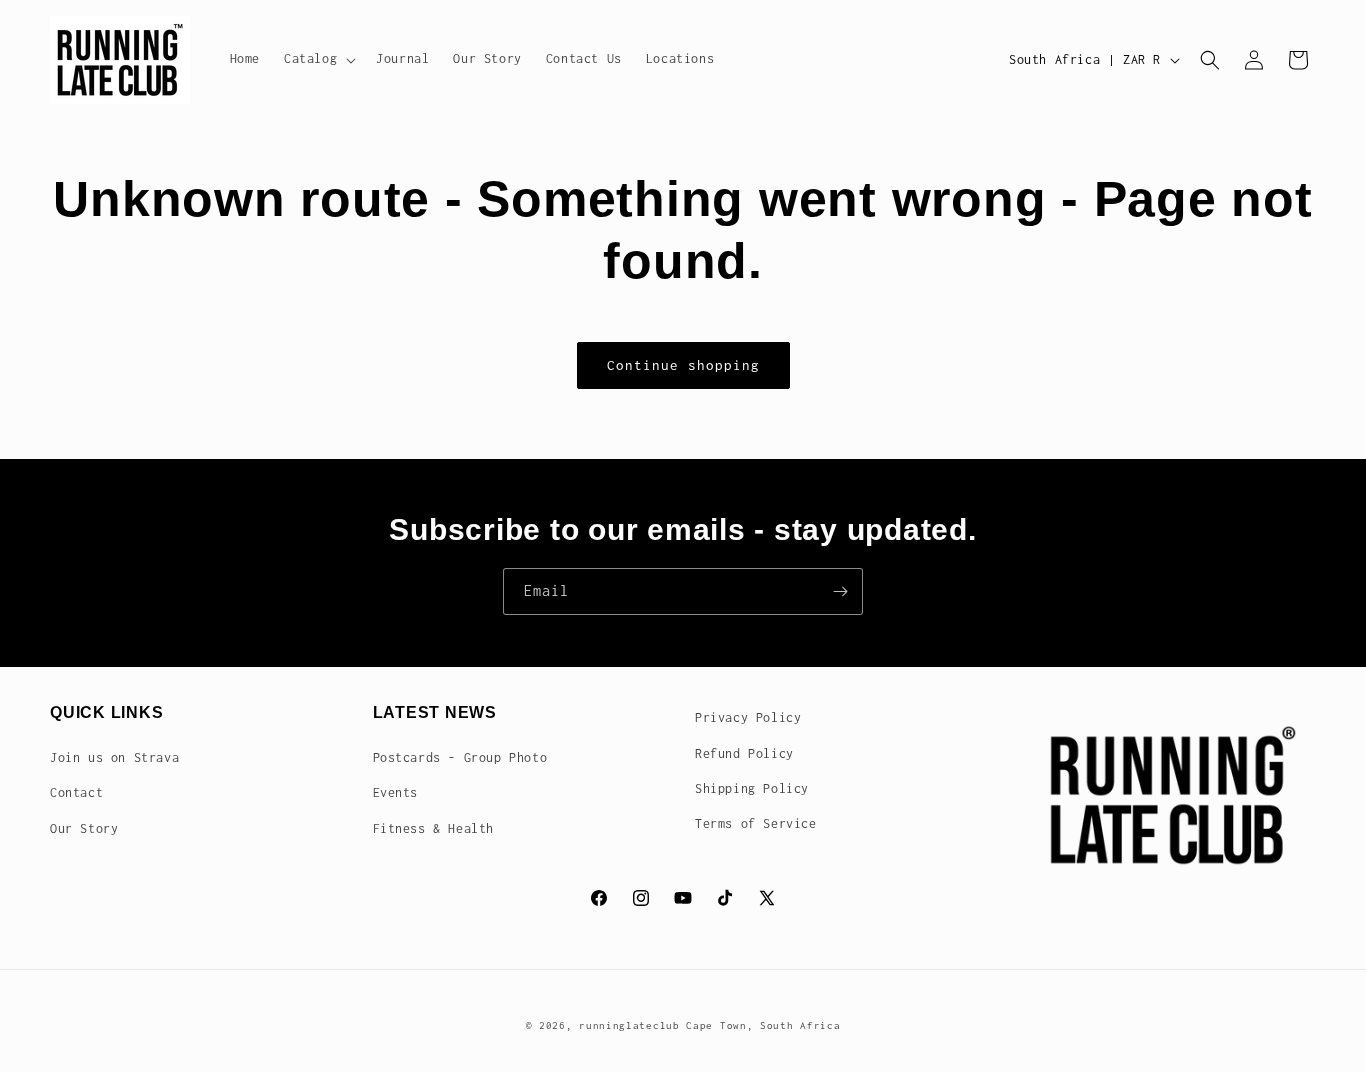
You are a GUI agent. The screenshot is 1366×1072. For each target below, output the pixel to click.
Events (396, 792)
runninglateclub (629, 1025)
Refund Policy (744, 753)
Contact (76, 792)
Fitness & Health (434, 828)
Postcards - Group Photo (460, 757)
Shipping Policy (752, 788)
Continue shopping (683, 365)
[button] (318, 59)
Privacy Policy (748, 717)
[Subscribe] (840, 591)
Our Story (84, 828)
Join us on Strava (114, 757)
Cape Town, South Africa (763, 1025)
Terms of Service (756, 823)
